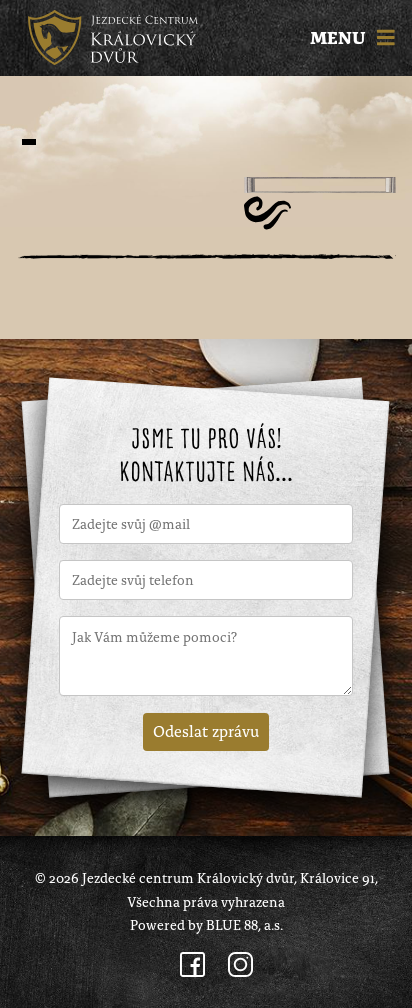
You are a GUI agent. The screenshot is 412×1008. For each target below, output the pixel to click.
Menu (340, 38)
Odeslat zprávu (206, 730)
